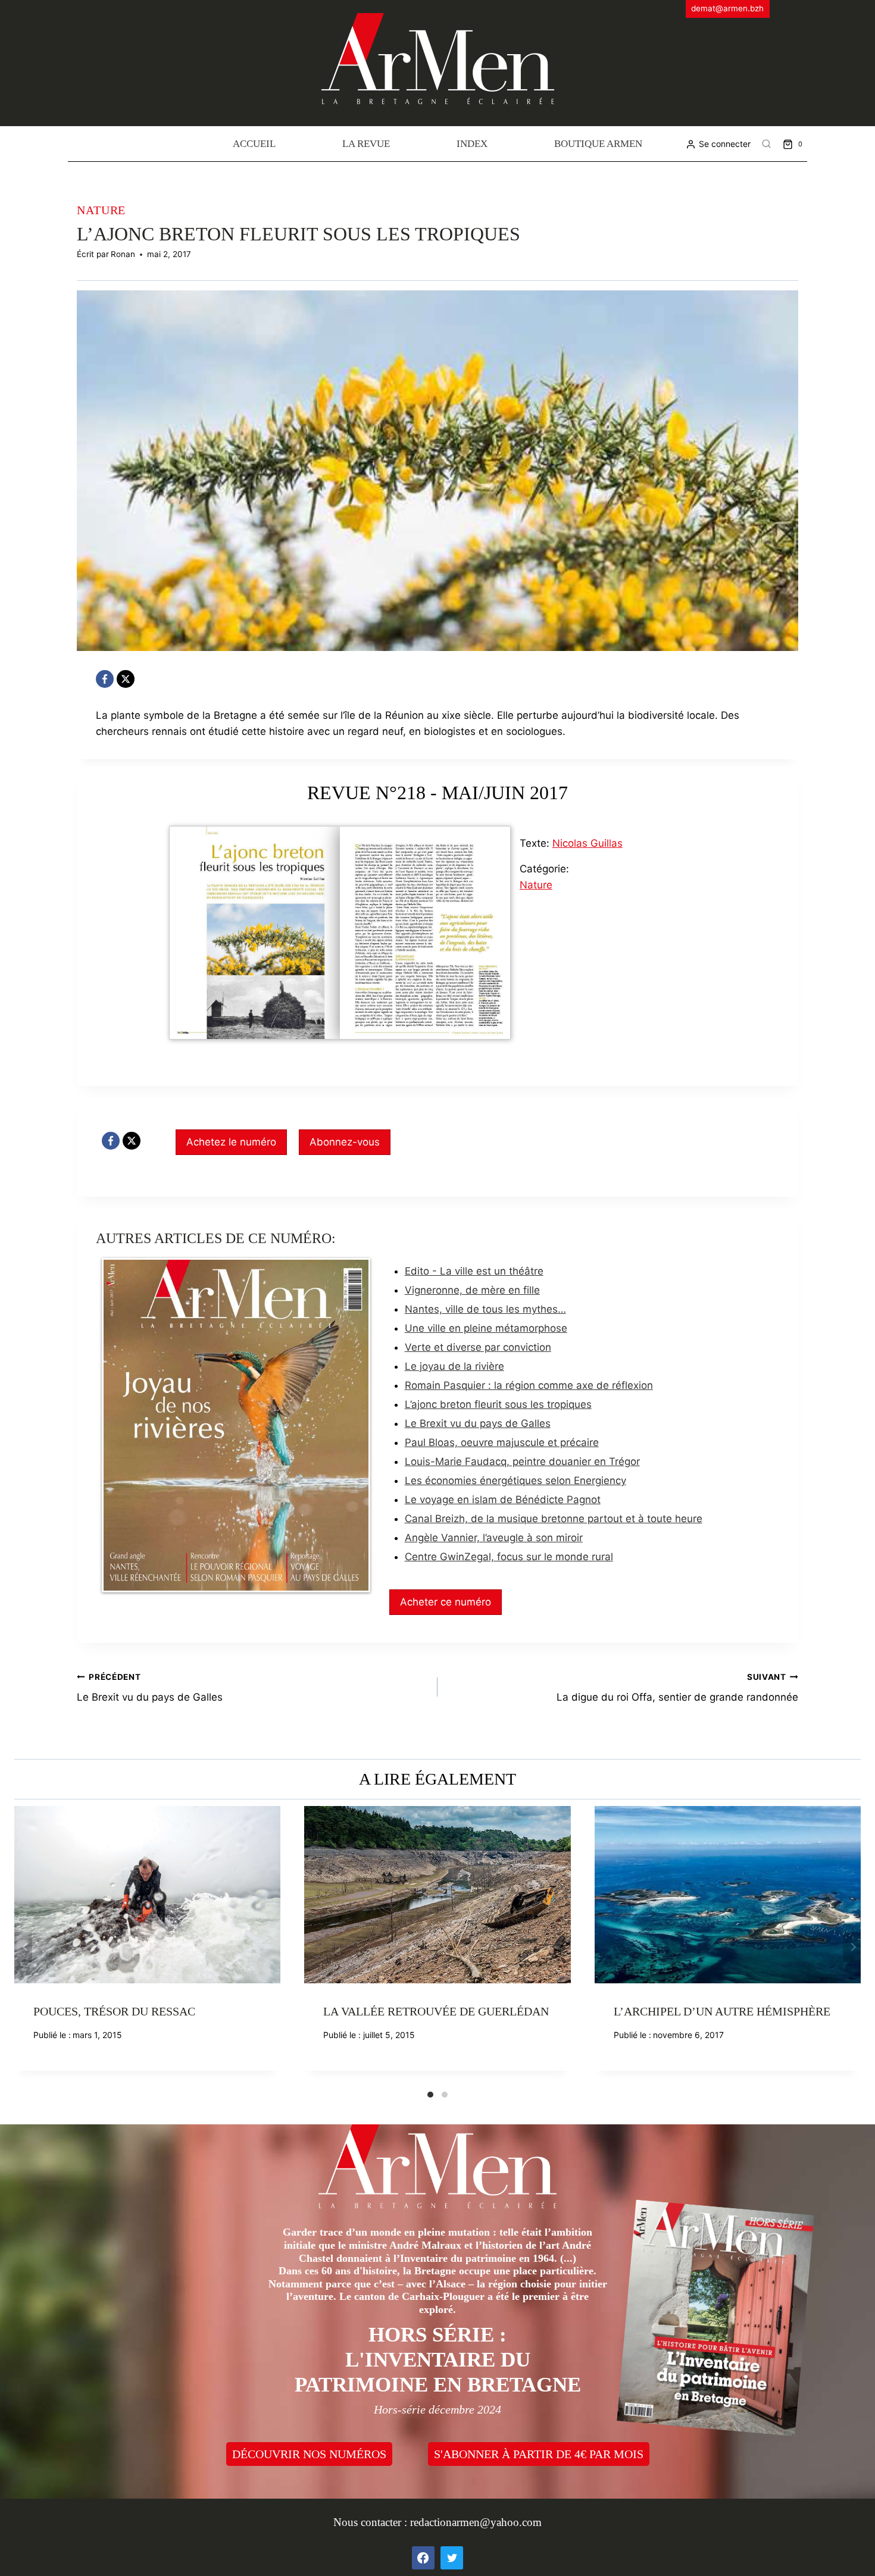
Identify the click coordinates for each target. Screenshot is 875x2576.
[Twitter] (452, 2558)
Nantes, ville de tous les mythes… (485, 1309)
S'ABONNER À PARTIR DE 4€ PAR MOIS (539, 2454)
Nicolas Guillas (587, 843)
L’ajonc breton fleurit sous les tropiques (498, 1404)
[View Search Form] (767, 144)
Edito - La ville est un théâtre (474, 1271)
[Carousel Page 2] (445, 2095)
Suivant (852, 1947)
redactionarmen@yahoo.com (476, 2522)
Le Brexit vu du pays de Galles (478, 1423)
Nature (101, 210)
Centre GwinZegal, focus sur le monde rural (509, 1557)
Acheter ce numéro (446, 1602)
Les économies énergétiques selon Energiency (515, 1481)
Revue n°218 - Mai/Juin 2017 (437, 793)
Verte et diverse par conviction (478, 1347)
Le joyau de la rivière (454, 1366)
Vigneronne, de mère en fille (472, 1290)
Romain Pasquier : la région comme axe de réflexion (529, 1385)
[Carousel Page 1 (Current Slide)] (430, 2095)
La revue (366, 144)
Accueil (254, 144)
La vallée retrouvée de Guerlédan (436, 2011)
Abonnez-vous (345, 1142)
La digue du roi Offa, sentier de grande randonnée (677, 1688)
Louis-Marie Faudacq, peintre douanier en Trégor (522, 1461)
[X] (126, 679)
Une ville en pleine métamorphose (486, 1328)
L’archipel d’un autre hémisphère (722, 2011)
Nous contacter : (372, 2522)
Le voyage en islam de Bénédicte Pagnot (503, 1500)
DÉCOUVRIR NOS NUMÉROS (309, 2454)
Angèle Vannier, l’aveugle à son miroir (494, 1538)
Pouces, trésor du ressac (114, 2011)
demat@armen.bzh (727, 8)
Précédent (23, 1947)
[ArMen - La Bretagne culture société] (438, 59)
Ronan (123, 254)
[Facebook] (105, 679)
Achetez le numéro (231, 1142)
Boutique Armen (598, 144)
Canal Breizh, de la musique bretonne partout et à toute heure (554, 1519)
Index (472, 144)
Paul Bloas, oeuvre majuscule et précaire (502, 1442)
